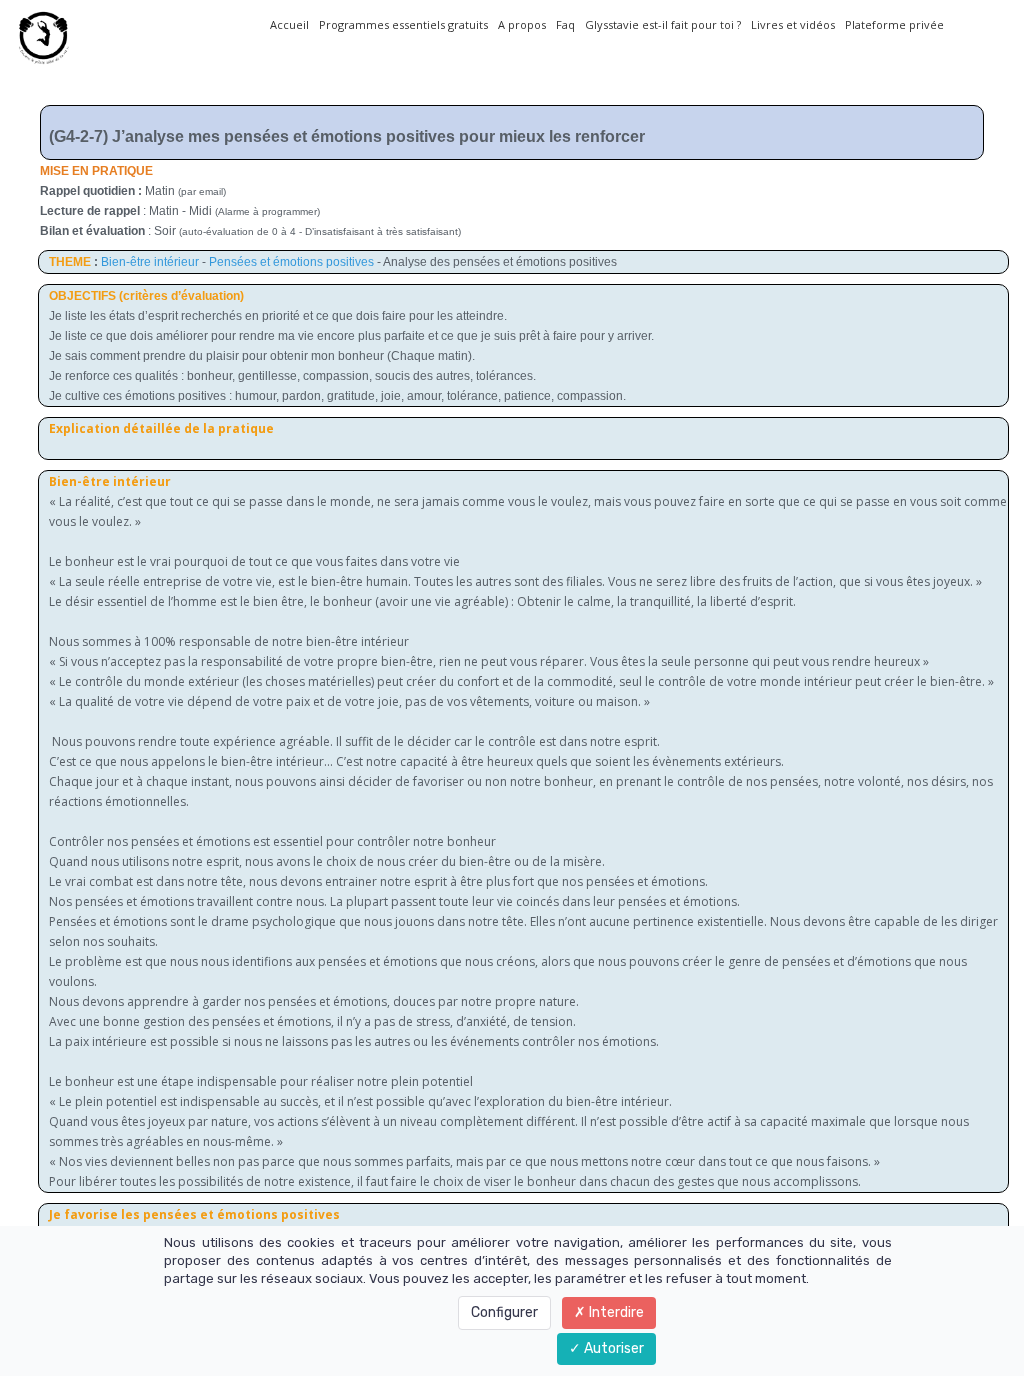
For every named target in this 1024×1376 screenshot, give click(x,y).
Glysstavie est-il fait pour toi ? (663, 24)
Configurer (504, 1312)
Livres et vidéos (793, 24)
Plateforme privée (894, 24)
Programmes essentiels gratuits (403, 24)
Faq (565, 24)
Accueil (289, 24)
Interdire (615, 1312)
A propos (522, 24)
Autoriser (612, 1348)
